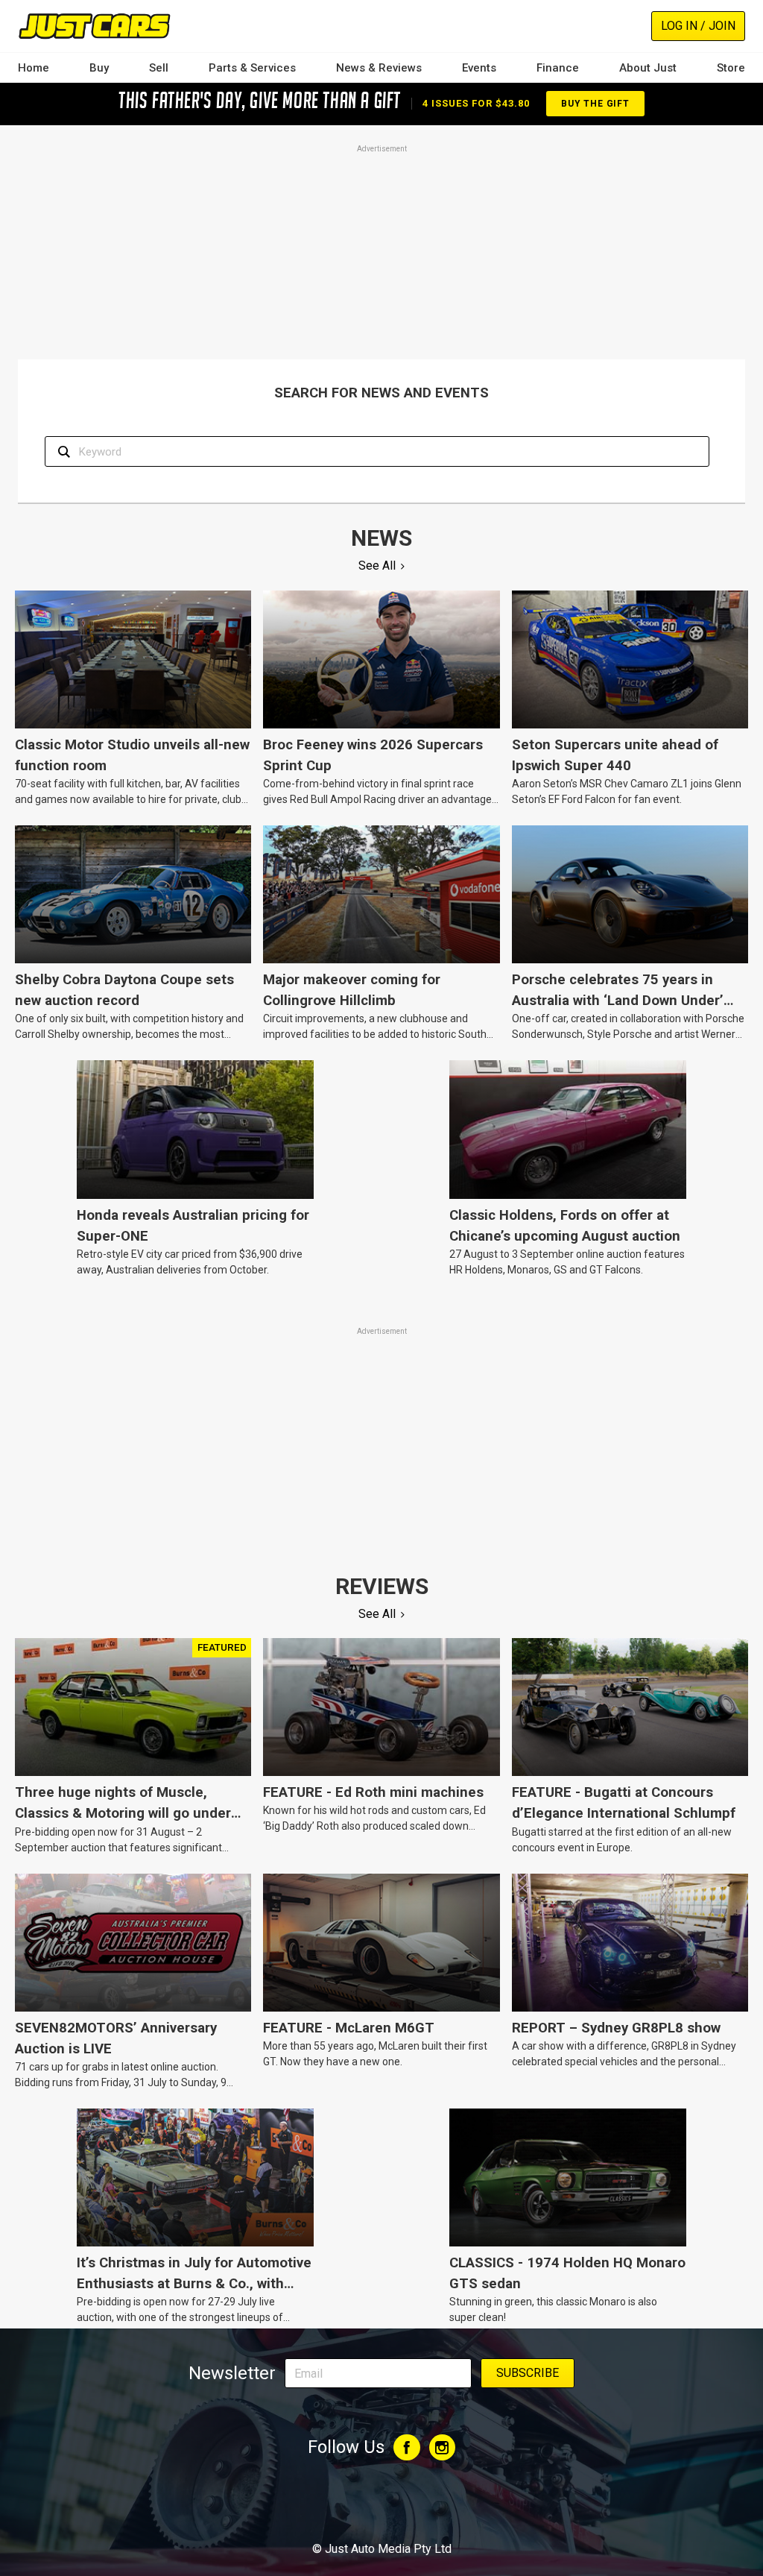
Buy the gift (595, 104)
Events (479, 68)
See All (377, 566)
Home (34, 68)
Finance (558, 68)
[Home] (94, 26)
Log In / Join (698, 26)
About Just (648, 68)
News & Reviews (379, 68)
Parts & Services (252, 68)
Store (731, 68)
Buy (99, 68)
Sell (159, 68)
